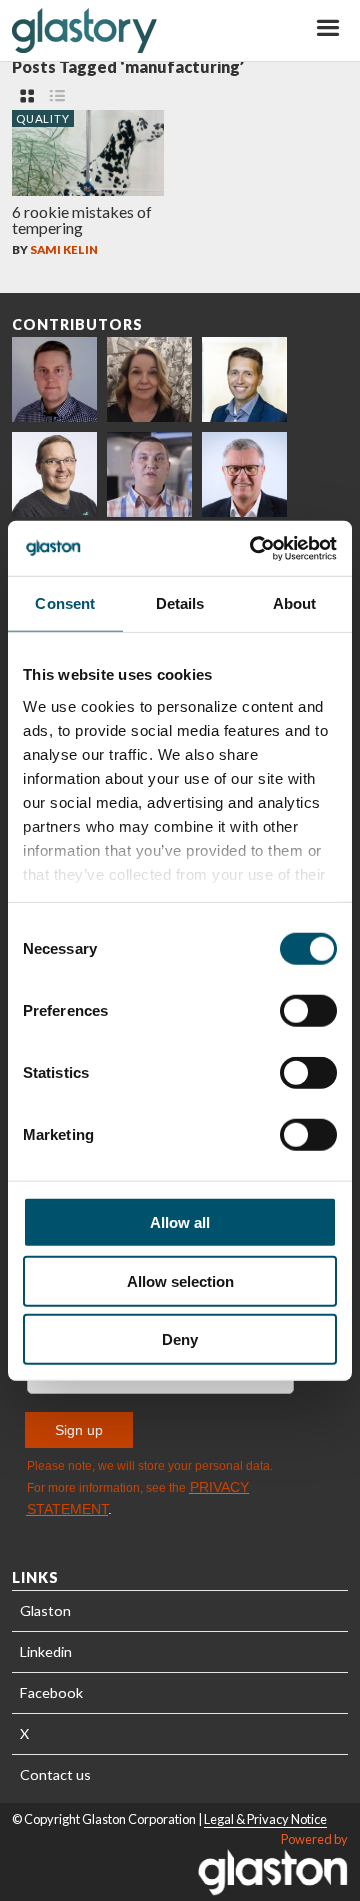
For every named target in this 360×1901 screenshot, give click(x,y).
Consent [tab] (65, 603)
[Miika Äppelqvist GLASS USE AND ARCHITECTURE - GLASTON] (244, 379)
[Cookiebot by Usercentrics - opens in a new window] (254, 548)
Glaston (45, 1610)
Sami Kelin (64, 249)
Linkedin (46, 1651)
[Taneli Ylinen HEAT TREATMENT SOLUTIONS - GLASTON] (149, 474)
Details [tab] (180, 603)
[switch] (308, 1011)
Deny (180, 1339)
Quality (43, 118)
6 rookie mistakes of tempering (82, 219)
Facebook (51, 1692)
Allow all (180, 1222)
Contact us (55, 1774)
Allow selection (180, 1280)
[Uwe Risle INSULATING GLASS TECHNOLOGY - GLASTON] (244, 474)
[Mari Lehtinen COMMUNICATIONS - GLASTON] (149, 379)
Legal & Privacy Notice (265, 1819)
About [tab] (295, 603)
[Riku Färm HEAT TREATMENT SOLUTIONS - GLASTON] (54, 379)
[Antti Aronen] (54, 474)
